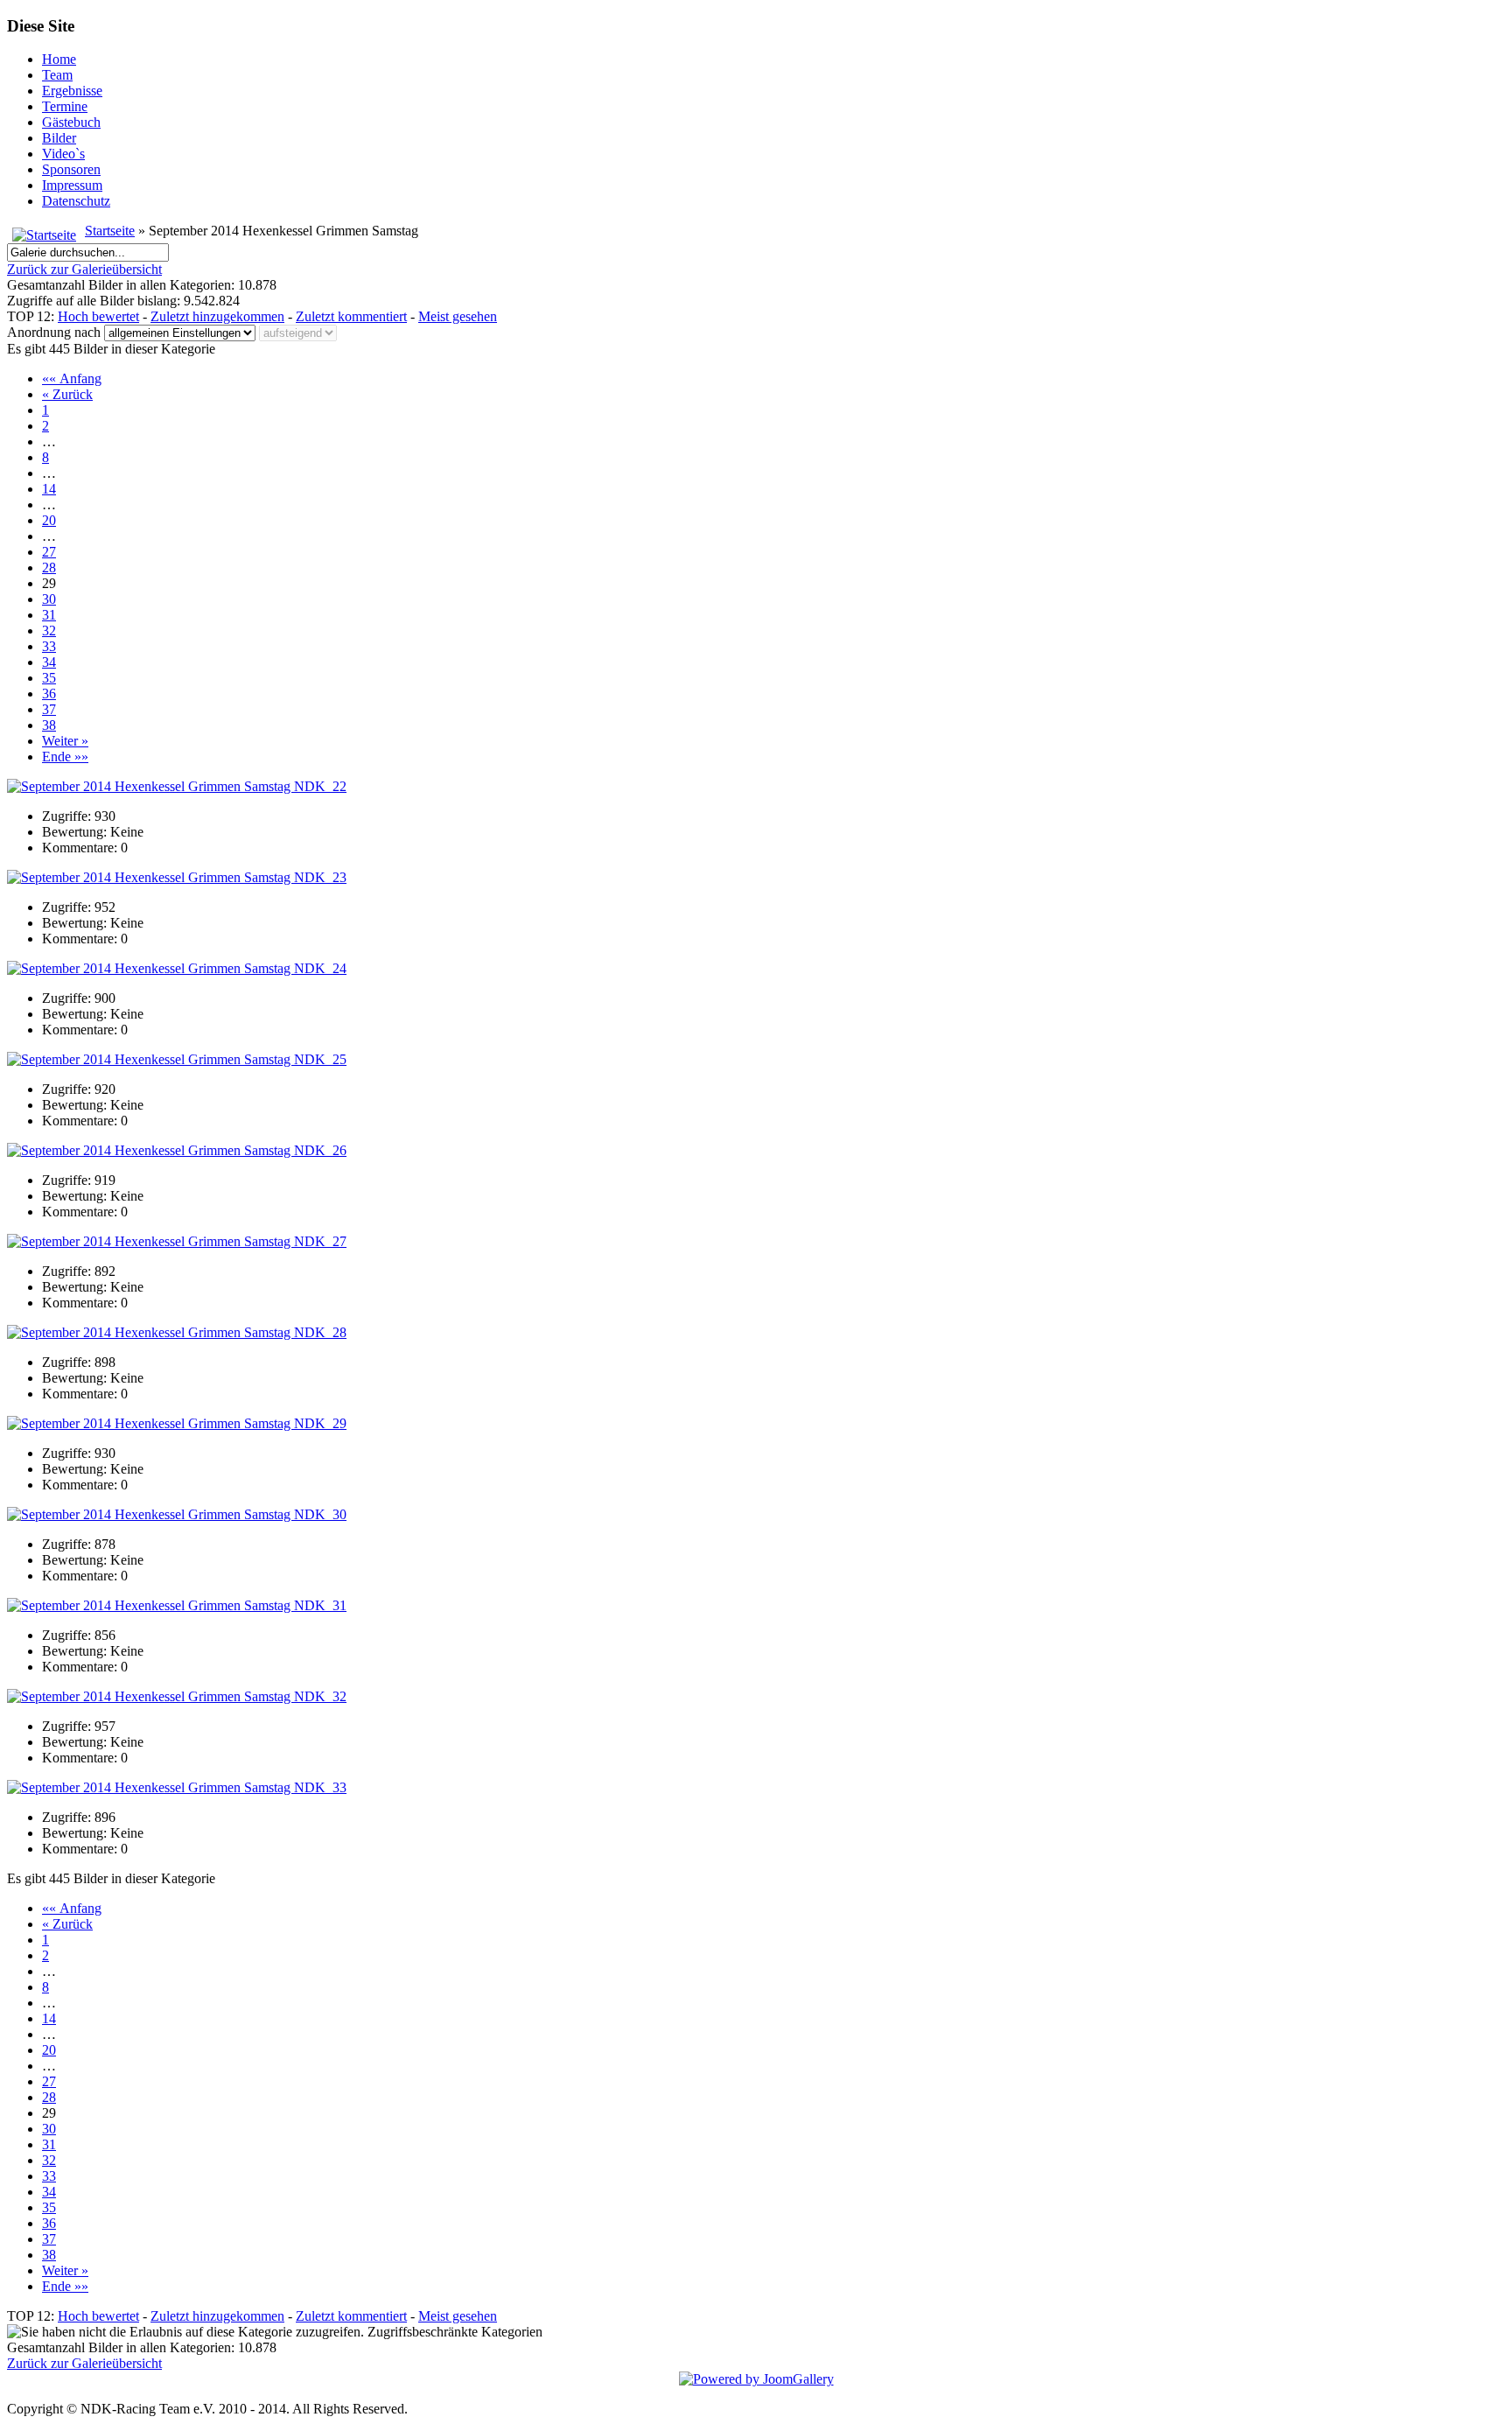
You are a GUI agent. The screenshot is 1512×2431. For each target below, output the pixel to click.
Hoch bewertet (98, 316)
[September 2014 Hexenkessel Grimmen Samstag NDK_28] (177, 1332)
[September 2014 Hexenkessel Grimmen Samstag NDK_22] (177, 786)
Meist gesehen (458, 316)
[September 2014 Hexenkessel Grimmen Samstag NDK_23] (177, 877)
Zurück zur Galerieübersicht (84, 269)
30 (49, 599)
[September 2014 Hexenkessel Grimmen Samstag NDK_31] (177, 1605)
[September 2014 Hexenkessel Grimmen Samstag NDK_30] (177, 1514)
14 (49, 489)
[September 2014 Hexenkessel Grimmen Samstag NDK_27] (177, 1241)
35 (49, 678)
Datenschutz (76, 201)
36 (49, 694)
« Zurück (67, 394)
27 (49, 552)
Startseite (110, 231)
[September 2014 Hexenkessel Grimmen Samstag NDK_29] (177, 1423)
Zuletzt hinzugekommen (217, 316)
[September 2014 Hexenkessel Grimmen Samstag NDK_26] (177, 1150)
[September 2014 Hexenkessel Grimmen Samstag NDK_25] (177, 1059)
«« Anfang (72, 378)
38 (49, 725)
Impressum (72, 185)
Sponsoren (71, 169)
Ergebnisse (72, 91)
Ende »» (65, 757)
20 (49, 520)
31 (49, 615)
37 (49, 709)
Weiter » (65, 741)
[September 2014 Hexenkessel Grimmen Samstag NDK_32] (177, 1696)
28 (49, 567)
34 (49, 662)
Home (59, 59)
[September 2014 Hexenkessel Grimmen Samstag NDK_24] (177, 968)
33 (49, 646)
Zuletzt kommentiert (351, 316)
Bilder (59, 138)
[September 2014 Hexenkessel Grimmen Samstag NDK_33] (177, 1787)
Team (57, 75)
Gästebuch (71, 122)
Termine (65, 106)
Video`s (63, 154)
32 (49, 631)
